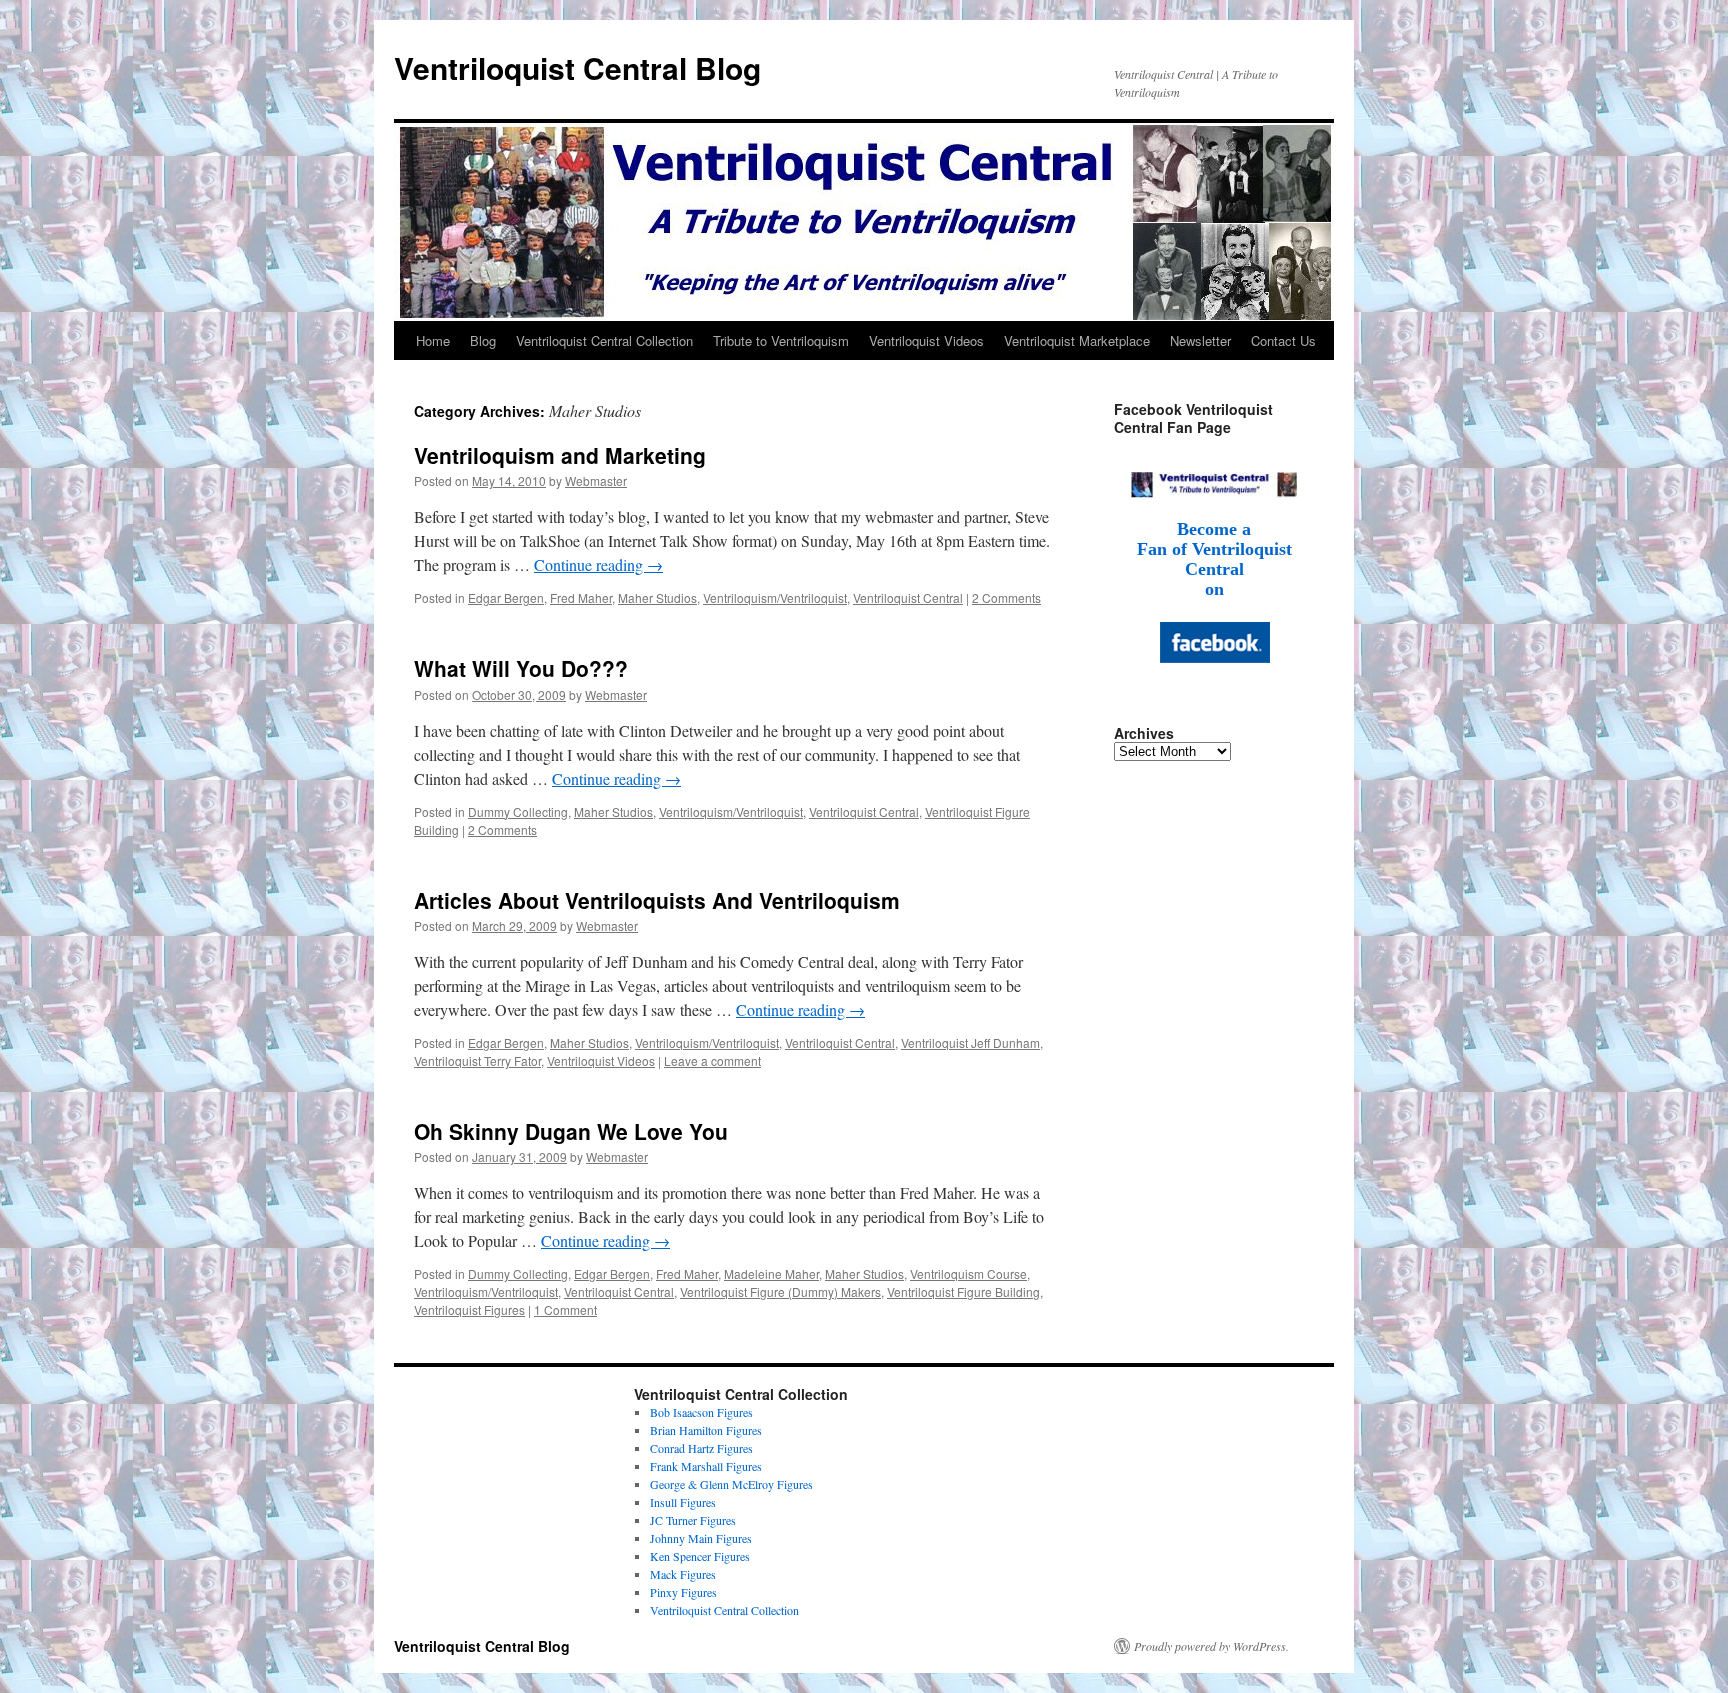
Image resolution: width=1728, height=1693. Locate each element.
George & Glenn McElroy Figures (731, 1484)
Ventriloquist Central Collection (604, 340)
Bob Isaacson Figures (701, 1412)
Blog (483, 340)
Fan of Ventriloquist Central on (1214, 569)
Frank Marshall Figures (706, 1466)
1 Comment (565, 1309)
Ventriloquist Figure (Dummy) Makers (780, 1291)
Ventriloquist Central (908, 597)
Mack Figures (683, 1574)
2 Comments (1006, 597)
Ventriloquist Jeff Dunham (970, 1042)
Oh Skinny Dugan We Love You (571, 1131)
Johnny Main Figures (701, 1538)
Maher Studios (657, 597)
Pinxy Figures (683, 1592)
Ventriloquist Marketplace (1077, 340)
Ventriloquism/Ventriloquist (775, 597)
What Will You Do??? (521, 668)
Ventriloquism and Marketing (560, 455)
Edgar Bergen (506, 597)
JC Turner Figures (693, 1520)
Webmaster (596, 480)
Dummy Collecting (518, 811)
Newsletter (1200, 340)
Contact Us (1283, 340)
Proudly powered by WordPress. (1211, 1646)
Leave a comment (712, 1060)
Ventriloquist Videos (926, 340)
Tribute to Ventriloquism (781, 340)
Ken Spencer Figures (700, 1556)
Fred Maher (581, 597)
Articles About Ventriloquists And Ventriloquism (657, 900)
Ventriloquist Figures (469, 1309)
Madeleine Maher (771, 1273)
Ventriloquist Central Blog (577, 67)
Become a (1214, 529)
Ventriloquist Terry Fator (477, 1060)
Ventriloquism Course (968, 1273)
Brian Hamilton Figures (706, 1430)
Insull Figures (683, 1502)
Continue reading (598, 564)
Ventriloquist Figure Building (963, 1291)
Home (433, 340)
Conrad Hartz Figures (701, 1448)
